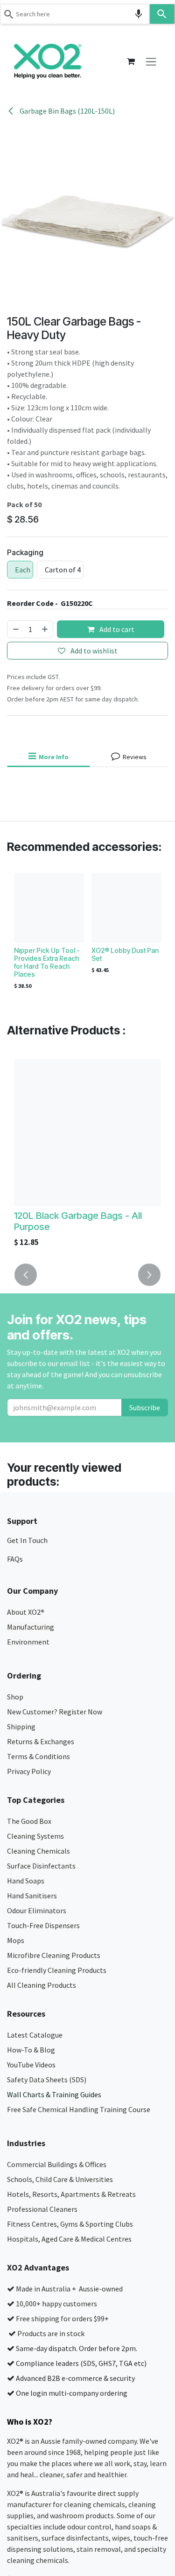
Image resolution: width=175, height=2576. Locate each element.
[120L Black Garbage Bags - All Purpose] (87, 1133)
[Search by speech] (139, 14)
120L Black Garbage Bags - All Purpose (78, 1221)
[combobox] (75, 14)
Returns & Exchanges (41, 1741)
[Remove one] (15, 629)
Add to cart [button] (116, 629)
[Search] (162, 14)
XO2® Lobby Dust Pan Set (125, 954)
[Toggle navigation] (151, 61)
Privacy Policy (29, 1771)
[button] (26, 1275)
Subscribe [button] (145, 1407)
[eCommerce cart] (131, 61)
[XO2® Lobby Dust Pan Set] (126, 908)
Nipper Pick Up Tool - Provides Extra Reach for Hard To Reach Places (47, 962)
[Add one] (45, 629)
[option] (87, 933)
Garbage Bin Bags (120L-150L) (66, 111)
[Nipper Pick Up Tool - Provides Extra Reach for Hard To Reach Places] (49, 908)
